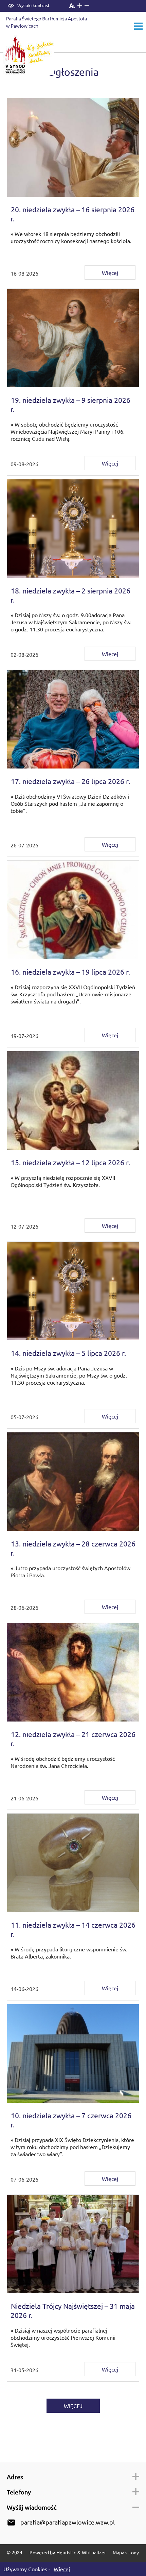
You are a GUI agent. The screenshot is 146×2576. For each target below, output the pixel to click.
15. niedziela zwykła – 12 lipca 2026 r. (70, 1162)
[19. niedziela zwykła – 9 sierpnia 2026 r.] (73, 338)
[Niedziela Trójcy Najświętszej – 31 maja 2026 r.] (73, 2244)
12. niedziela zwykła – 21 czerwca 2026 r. (73, 1739)
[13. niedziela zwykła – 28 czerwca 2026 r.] (73, 1482)
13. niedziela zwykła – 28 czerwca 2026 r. (73, 1548)
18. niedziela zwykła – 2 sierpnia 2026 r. (70, 595)
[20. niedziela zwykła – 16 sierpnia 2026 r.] (73, 147)
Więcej (110, 273)
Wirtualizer (94, 2552)
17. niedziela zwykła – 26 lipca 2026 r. (70, 781)
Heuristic (66, 2552)
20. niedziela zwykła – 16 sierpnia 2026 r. (72, 214)
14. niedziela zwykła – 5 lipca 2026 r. (68, 1353)
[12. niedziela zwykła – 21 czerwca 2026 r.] (73, 1672)
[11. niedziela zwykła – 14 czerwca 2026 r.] (73, 1863)
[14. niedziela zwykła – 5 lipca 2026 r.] (73, 1291)
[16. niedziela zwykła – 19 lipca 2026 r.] (73, 910)
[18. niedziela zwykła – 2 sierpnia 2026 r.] (73, 529)
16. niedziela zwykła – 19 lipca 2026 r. (70, 972)
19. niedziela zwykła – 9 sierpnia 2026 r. (70, 404)
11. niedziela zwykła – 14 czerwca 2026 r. (73, 1929)
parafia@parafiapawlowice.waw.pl (68, 2522)
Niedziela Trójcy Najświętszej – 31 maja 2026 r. (73, 2310)
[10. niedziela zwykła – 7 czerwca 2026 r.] (73, 2053)
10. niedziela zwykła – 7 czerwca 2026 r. (71, 2120)
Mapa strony (126, 2552)
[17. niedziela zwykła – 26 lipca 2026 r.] (73, 719)
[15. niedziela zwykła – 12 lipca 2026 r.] (73, 1100)
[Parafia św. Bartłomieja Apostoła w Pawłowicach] (50, 23)
